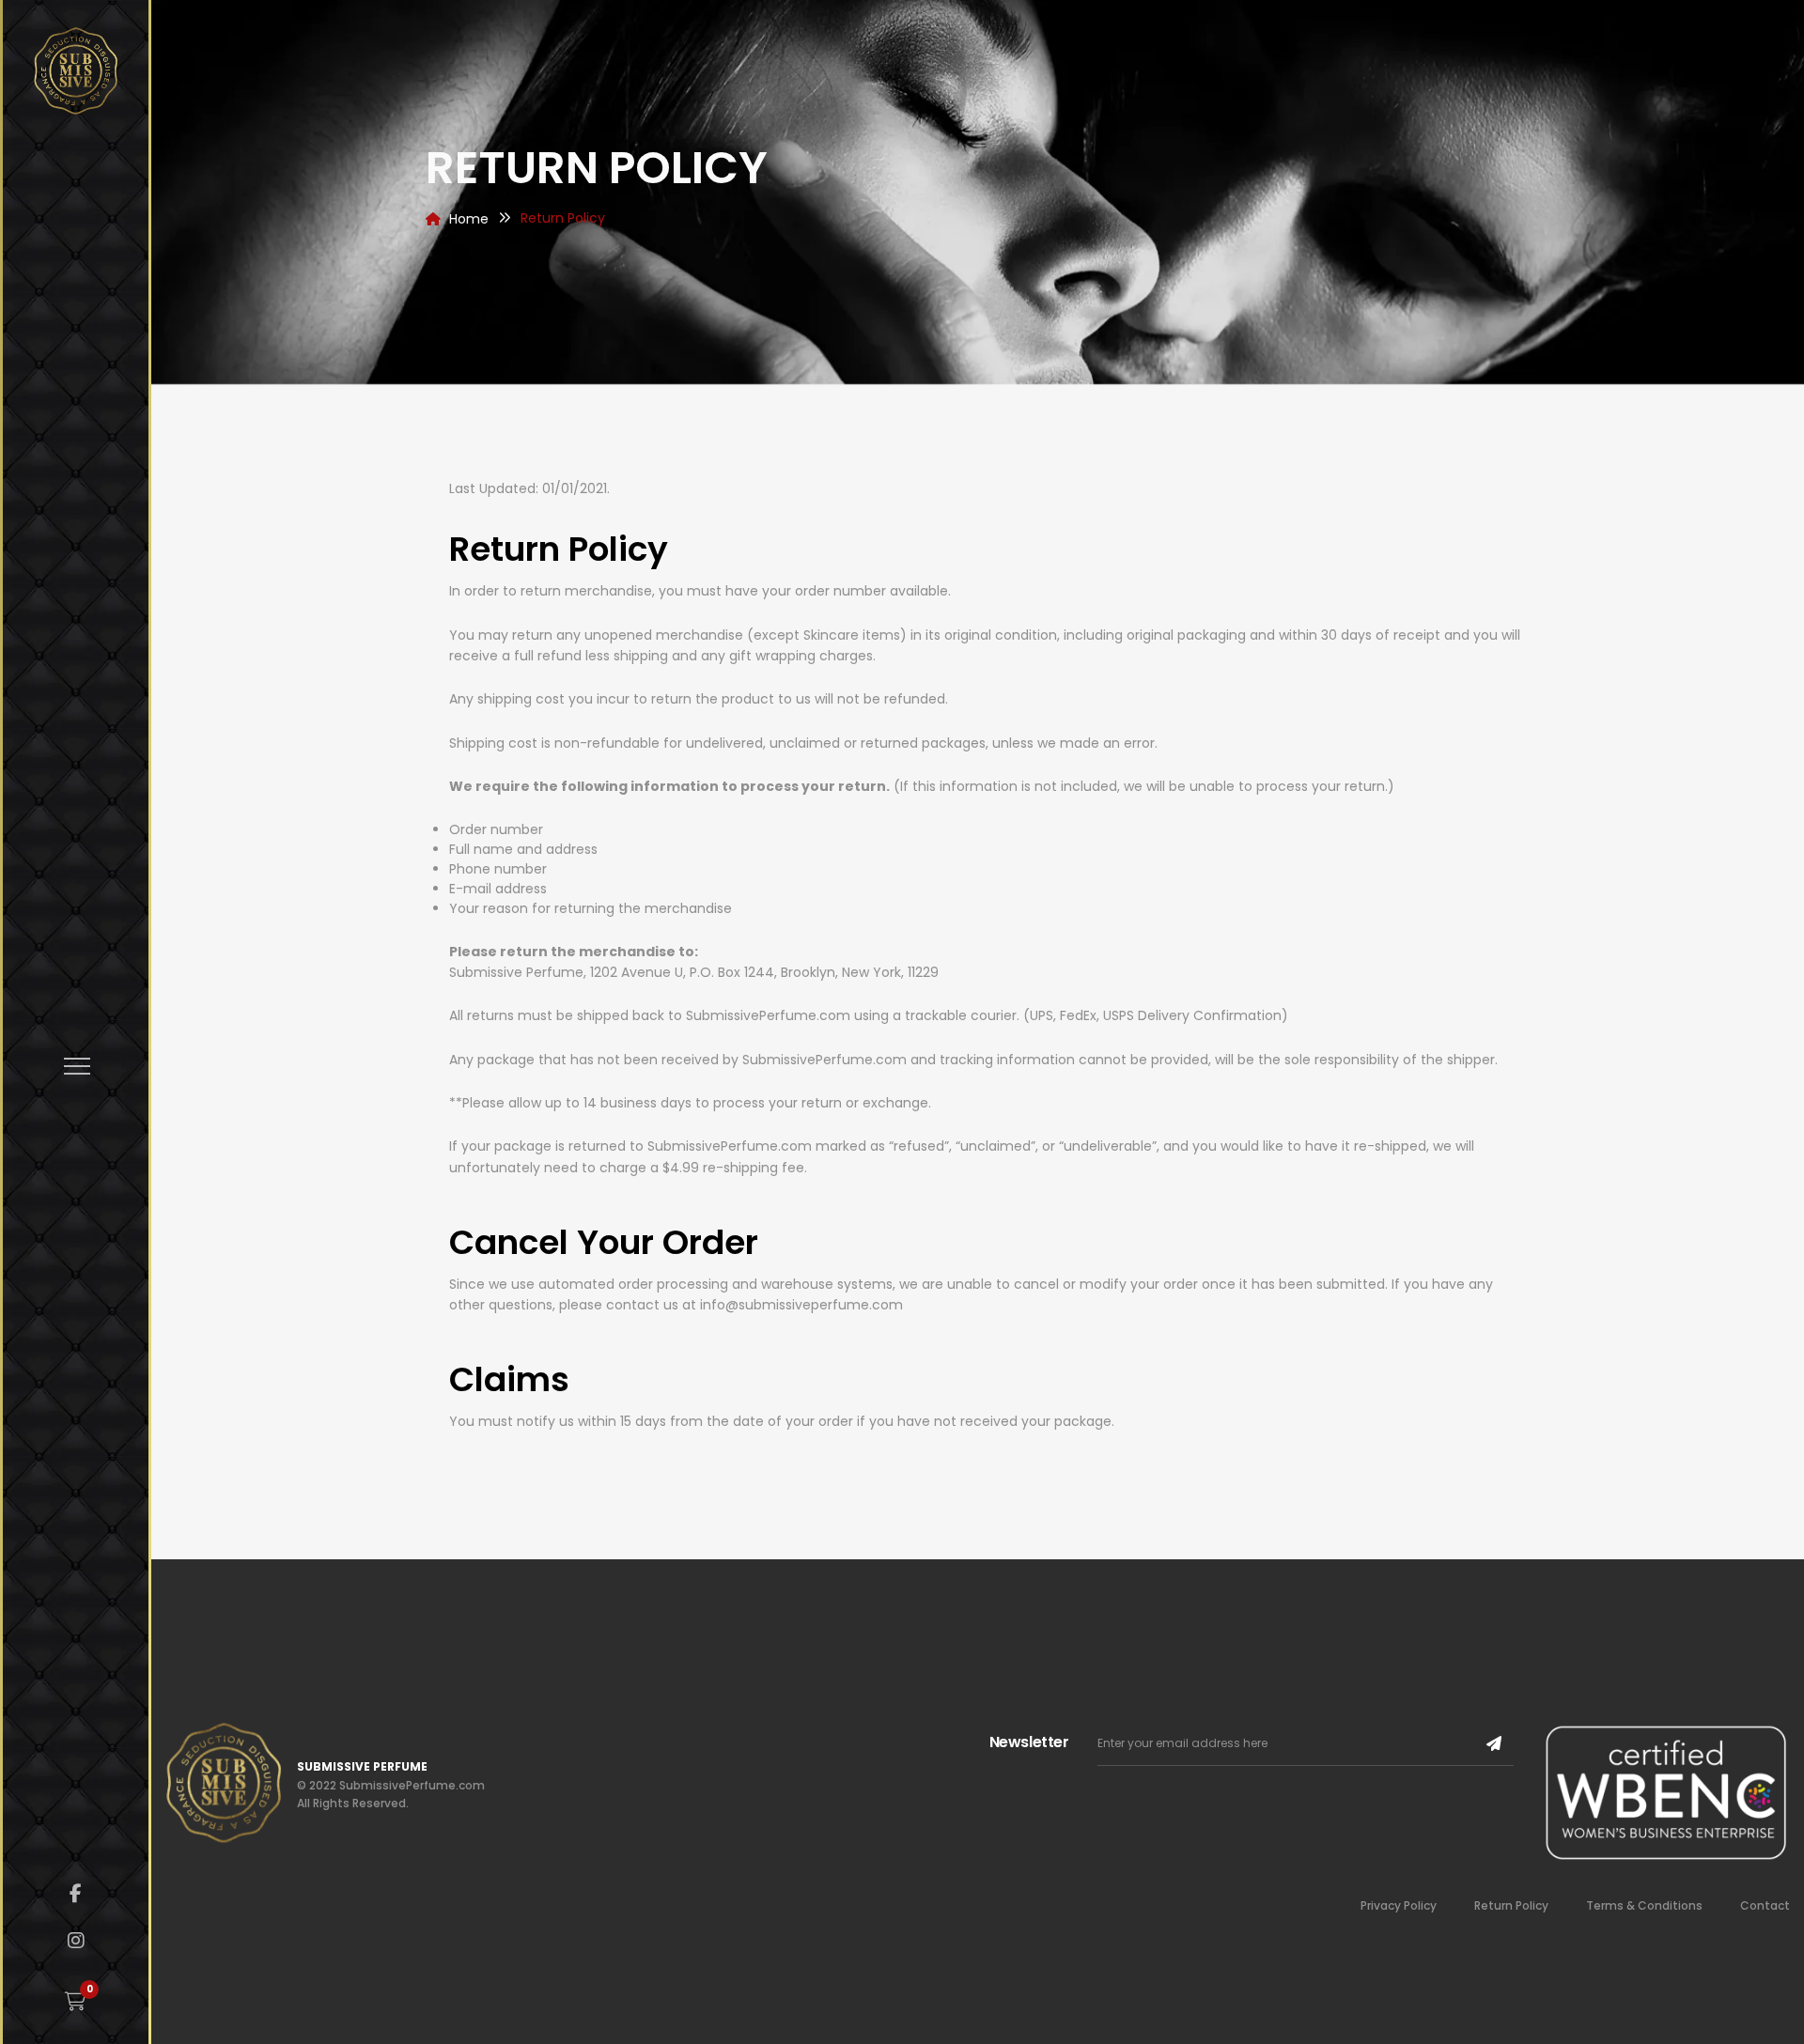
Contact (1765, 1905)
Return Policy (1511, 1905)
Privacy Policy (1399, 1905)
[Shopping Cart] (76, 2002)
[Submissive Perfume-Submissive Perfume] (76, 71)
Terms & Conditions (1644, 1905)
